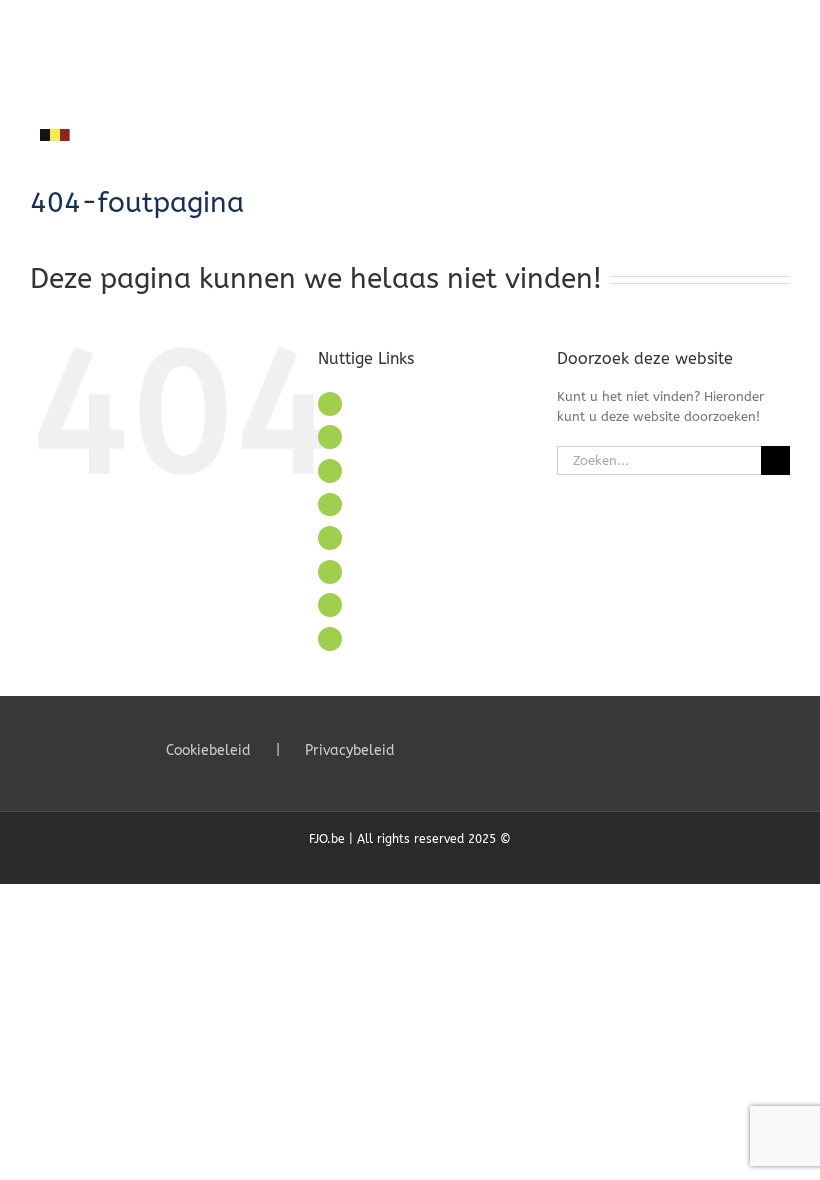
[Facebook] (431, 749)
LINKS (369, 504)
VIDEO (372, 571)
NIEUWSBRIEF (395, 604)
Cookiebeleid (208, 750)
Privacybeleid (350, 750)
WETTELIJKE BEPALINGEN (432, 638)
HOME (371, 403)
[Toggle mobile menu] (782, 30)
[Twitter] (458, 749)
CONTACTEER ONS (410, 537)
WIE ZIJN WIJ (393, 436)
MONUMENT (391, 470)
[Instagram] (485, 749)
